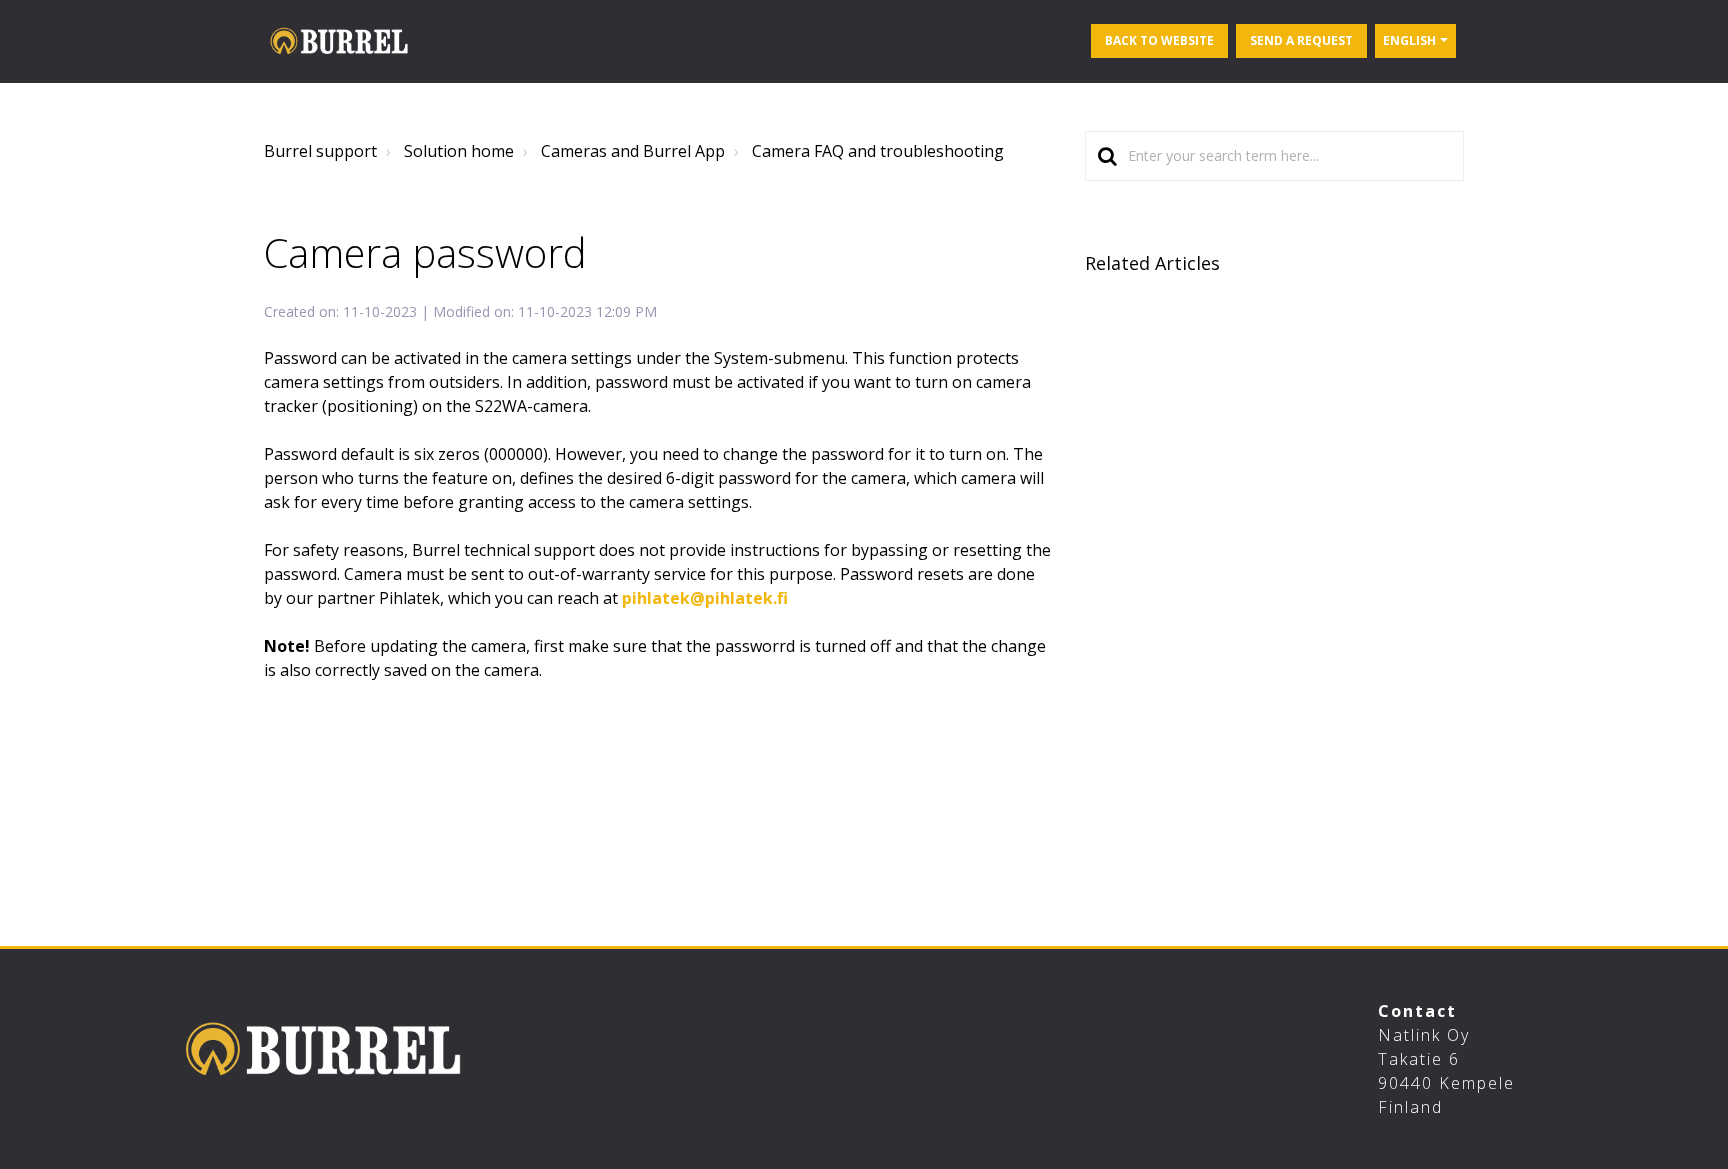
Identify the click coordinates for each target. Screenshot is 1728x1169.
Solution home (459, 151)
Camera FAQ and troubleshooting (878, 151)
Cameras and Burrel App (633, 151)
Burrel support (320, 151)
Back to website (1159, 40)
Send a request (1301, 40)
